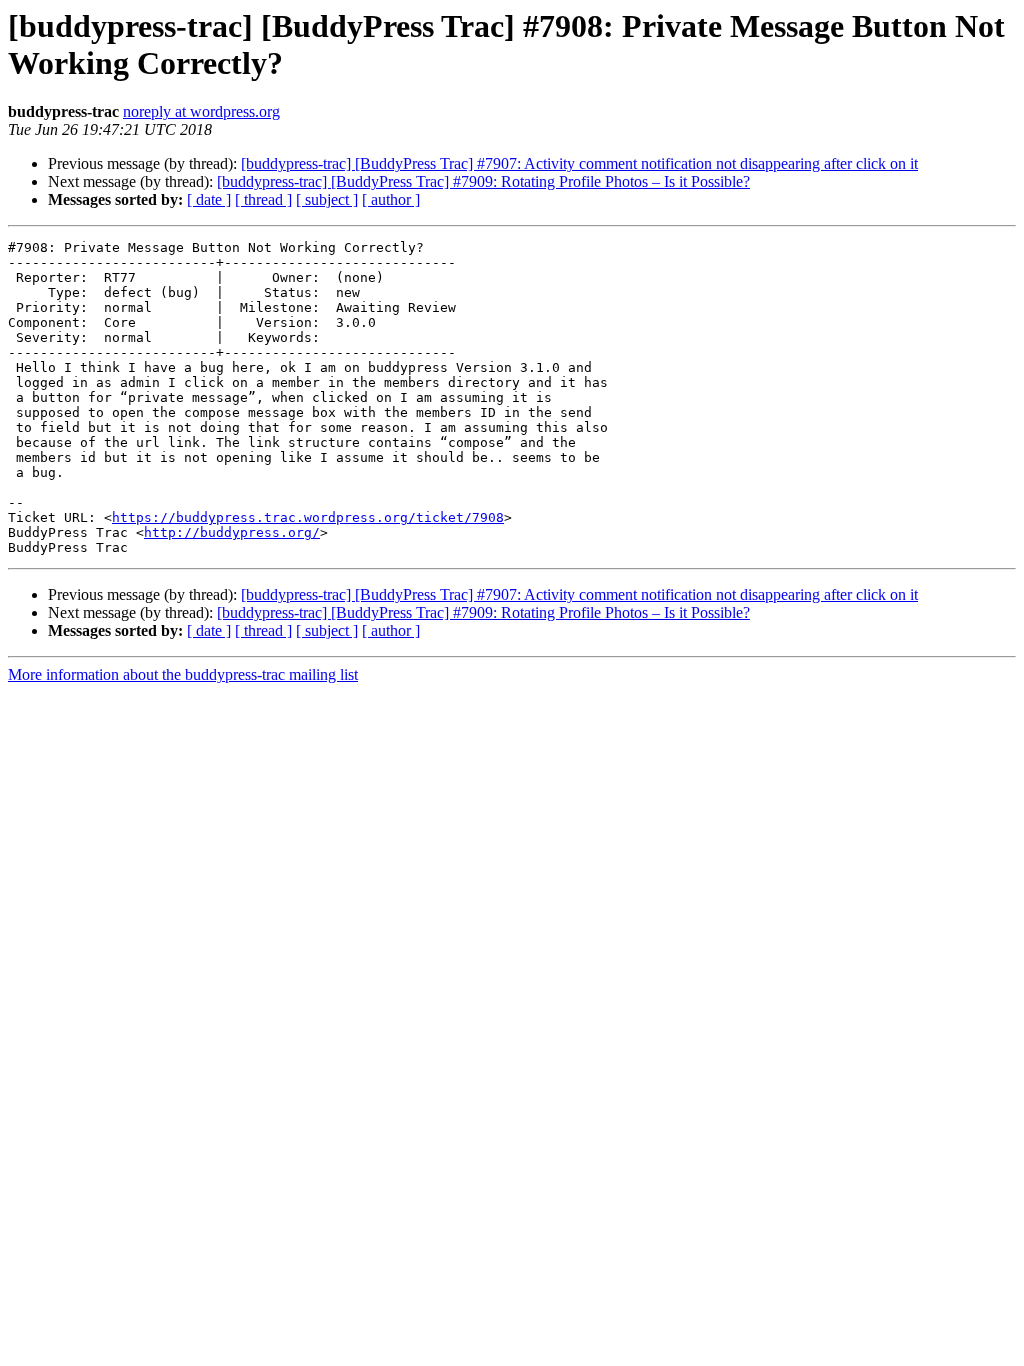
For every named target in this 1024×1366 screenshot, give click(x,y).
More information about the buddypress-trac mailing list (183, 674)
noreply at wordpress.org (201, 111)
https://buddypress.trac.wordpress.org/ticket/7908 (308, 517)
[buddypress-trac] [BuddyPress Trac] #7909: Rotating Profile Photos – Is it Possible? (483, 181)
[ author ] (391, 199)
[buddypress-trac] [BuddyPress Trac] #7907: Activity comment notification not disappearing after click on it (579, 163)
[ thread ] (263, 199)
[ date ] (209, 199)
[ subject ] (327, 199)
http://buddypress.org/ (232, 532)
